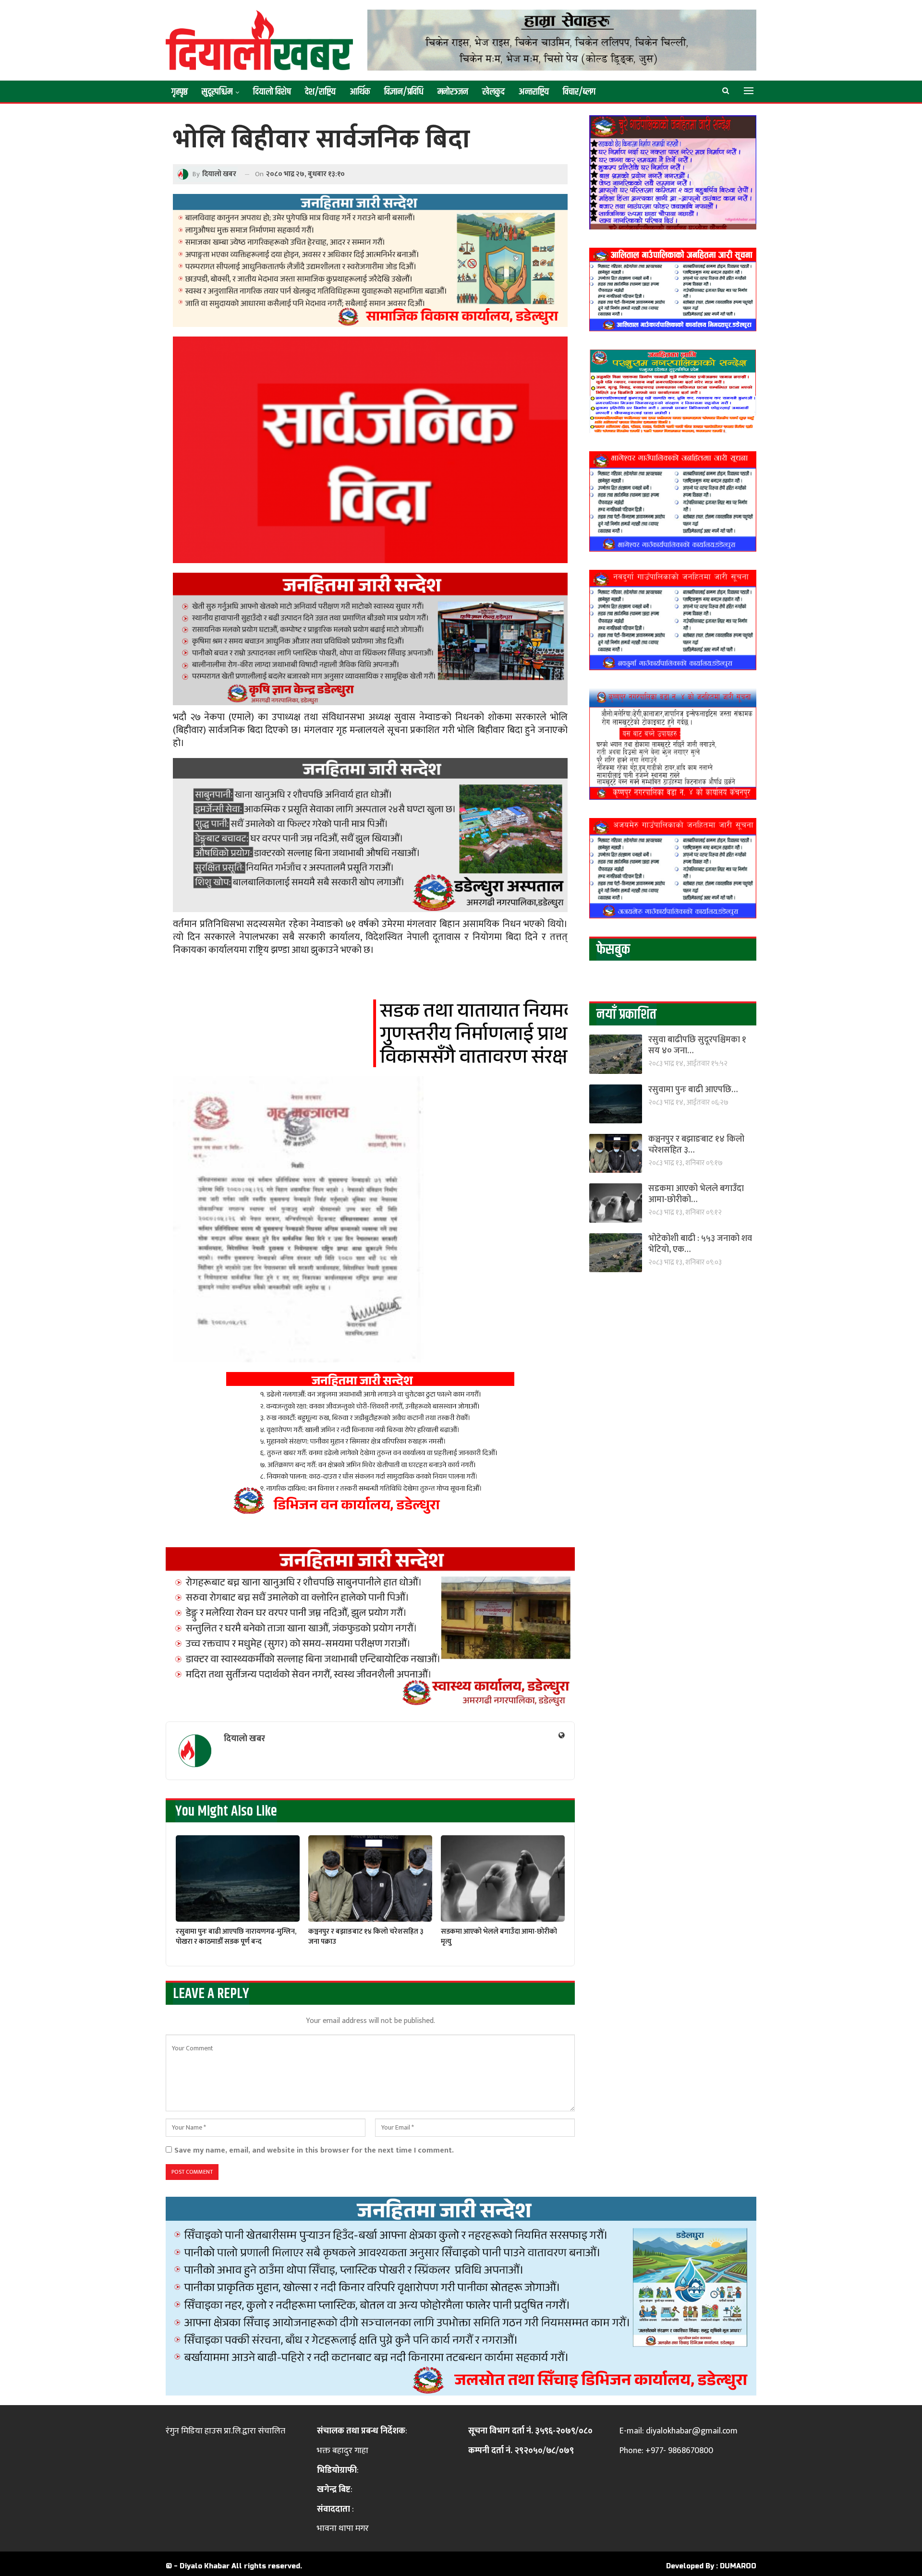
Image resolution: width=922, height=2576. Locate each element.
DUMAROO (738, 2566)
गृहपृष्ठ (180, 92)
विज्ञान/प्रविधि (404, 92)
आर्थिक (360, 92)
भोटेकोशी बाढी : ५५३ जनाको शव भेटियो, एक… (700, 1244)
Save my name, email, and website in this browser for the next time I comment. (314, 2150)
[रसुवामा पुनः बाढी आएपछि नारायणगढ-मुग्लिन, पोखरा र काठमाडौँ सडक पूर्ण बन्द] (238, 1879)
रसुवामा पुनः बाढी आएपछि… (693, 1090)
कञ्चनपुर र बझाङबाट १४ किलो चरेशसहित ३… (696, 1145)
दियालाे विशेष (272, 92)
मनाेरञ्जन (453, 92)
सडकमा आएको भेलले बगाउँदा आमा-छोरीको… (696, 1194)
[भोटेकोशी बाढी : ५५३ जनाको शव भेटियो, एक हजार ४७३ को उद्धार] (616, 1253)
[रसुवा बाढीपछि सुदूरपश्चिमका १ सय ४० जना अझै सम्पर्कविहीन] (616, 1054)
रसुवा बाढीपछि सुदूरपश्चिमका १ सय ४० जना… (697, 1045)
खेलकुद (493, 92)
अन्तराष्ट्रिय (534, 92)
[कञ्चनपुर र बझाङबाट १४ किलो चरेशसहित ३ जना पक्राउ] (370, 1879)
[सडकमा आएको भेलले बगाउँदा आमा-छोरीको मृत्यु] (503, 1879)
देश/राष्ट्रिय (320, 92)
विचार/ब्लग (579, 92)
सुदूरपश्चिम (217, 92)
